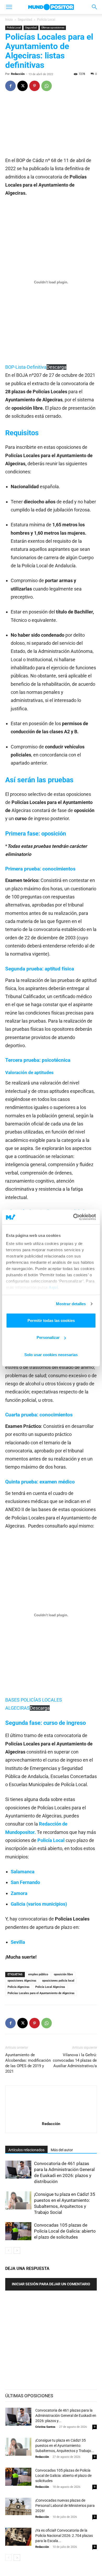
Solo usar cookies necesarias (51, 1354)
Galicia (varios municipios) (39, 1904)
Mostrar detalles (71, 1304)
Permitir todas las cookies (51, 1320)
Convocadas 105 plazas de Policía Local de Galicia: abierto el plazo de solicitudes (65, 2231)
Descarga (56, 367)
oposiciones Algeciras (22, 1981)
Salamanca (23, 1872)
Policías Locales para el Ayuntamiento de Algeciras (41, 1993)
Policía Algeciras (19, 1987)
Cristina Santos (45, 2427)
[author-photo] (51, 2116)
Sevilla (18, 1942)
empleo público (38, 1974)
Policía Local (46, 20)
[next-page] (17, 2250)
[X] (22, 86)
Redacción (18, 74)
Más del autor (62, 2150)
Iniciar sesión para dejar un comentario (51, 2284)
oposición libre (63, 1974)
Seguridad (25, 20)
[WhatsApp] (47, 86)
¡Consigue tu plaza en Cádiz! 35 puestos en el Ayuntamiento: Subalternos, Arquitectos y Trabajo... (65, 2446)
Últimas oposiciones (53, 28)
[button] (9, 7)
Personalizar (48, 1337)
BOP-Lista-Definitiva (26, 367)
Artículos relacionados (26, 2150)
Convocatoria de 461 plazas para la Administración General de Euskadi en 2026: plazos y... (66, 2416)
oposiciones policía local (58, 1981)
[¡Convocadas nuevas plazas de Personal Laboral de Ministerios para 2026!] (18, 2507)
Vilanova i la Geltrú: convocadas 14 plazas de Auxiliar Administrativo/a (75, 2060)
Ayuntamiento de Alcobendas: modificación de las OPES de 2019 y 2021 (28, 2063)
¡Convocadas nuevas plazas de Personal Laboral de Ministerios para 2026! (65, 2506)
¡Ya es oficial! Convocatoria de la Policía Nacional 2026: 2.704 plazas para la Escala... (64, 2536)
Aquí (53, 1287)
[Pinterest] (35, 86)
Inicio (9, 20)
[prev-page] (8, 2250)
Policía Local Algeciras (50, 1987)
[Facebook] (10, 86)
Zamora (19, 1893)
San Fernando (25, 1882)
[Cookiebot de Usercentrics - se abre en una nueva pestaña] (73, 1217)
